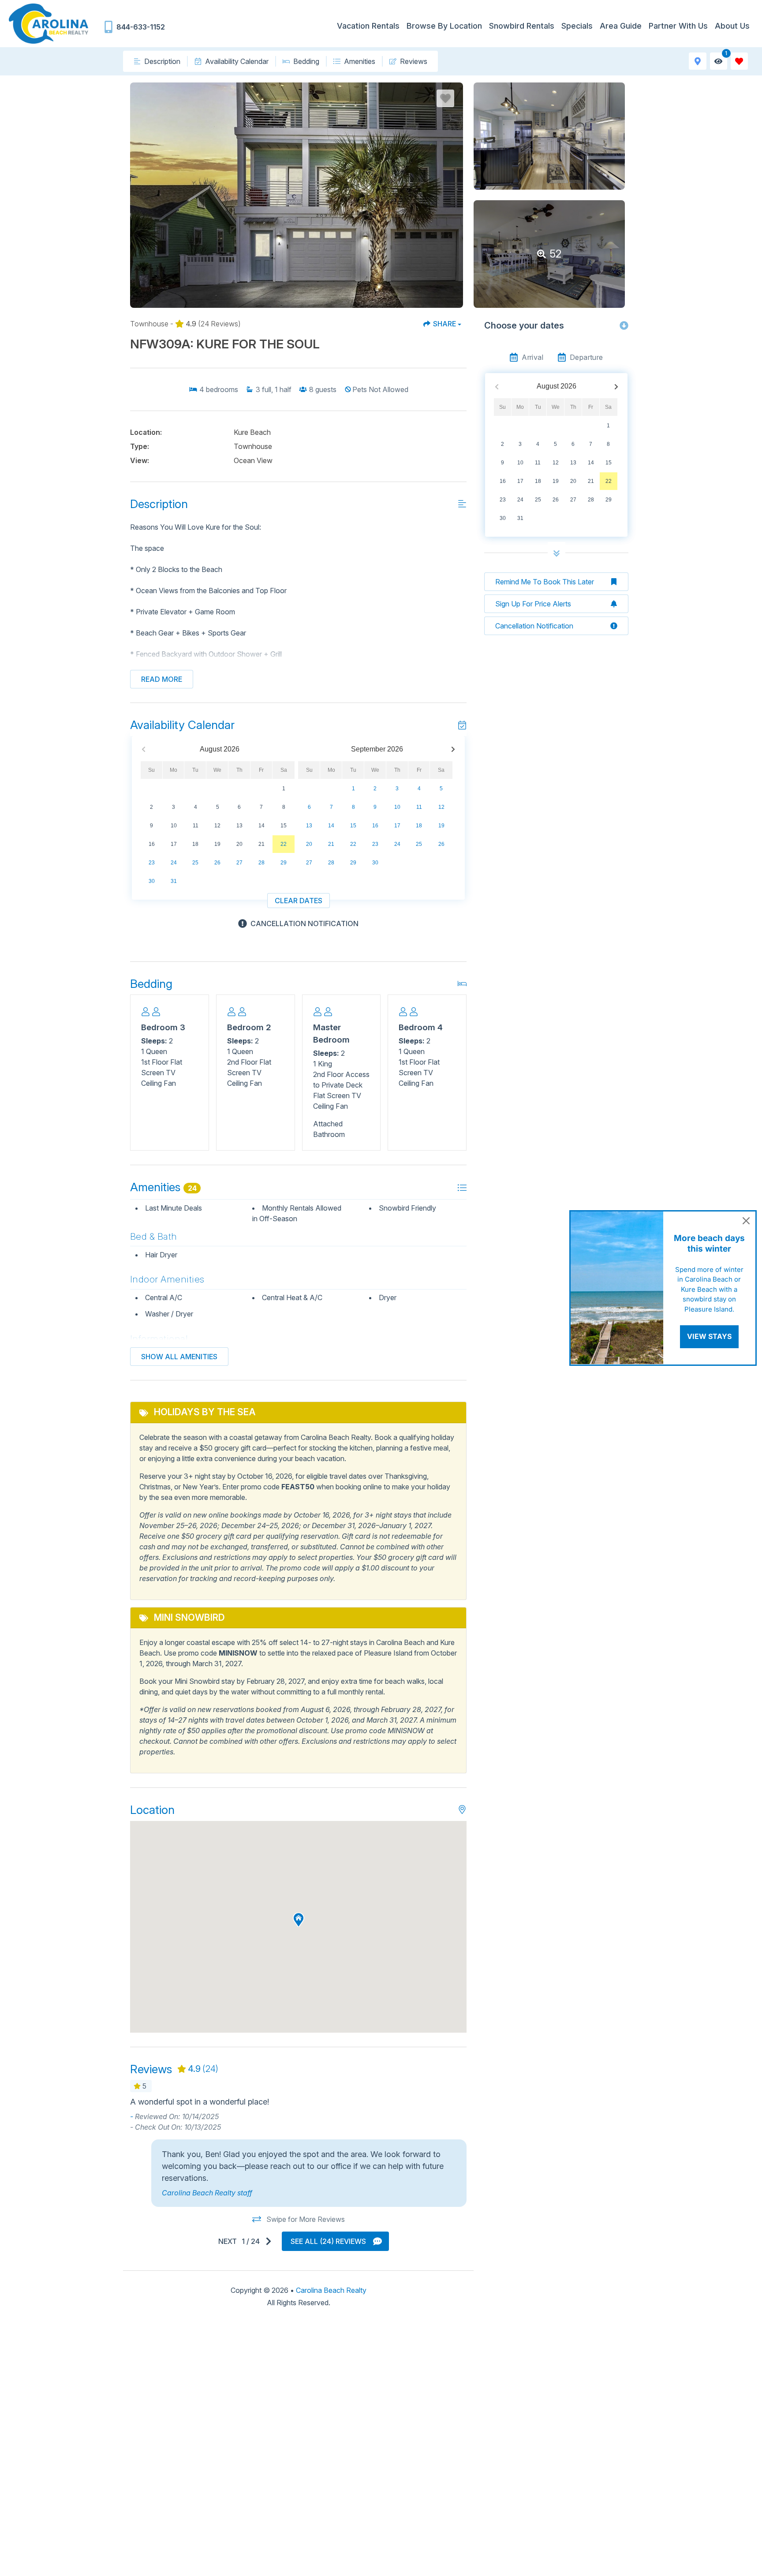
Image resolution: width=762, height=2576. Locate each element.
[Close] (746, 1221)
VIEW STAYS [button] (709, 1336)
